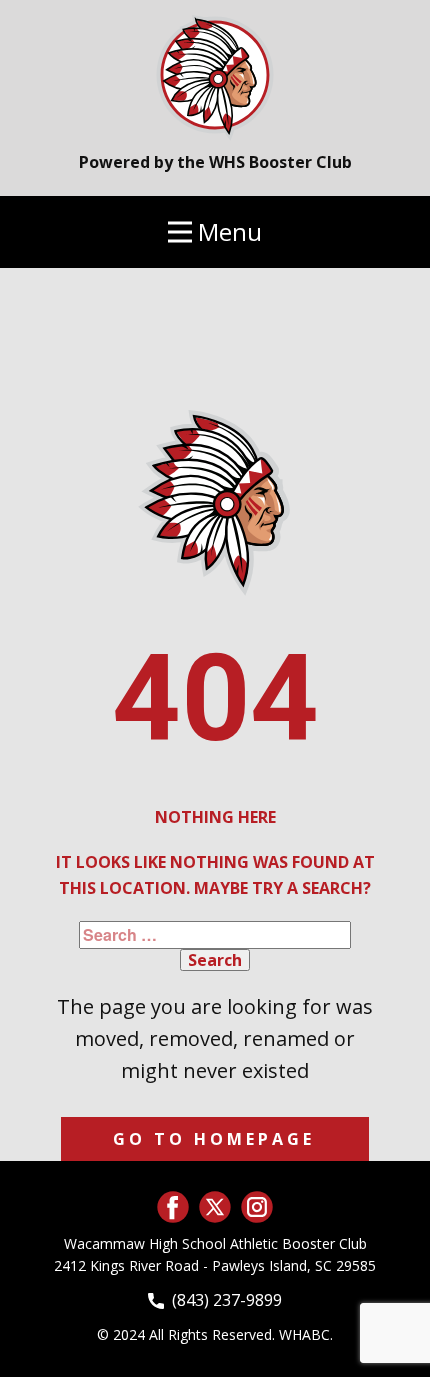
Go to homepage (214, 1139)
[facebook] (173, 1207)
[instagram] (257, 1207)
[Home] (215, 75)
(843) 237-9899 (223, 1300)
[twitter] (215, 1207)
